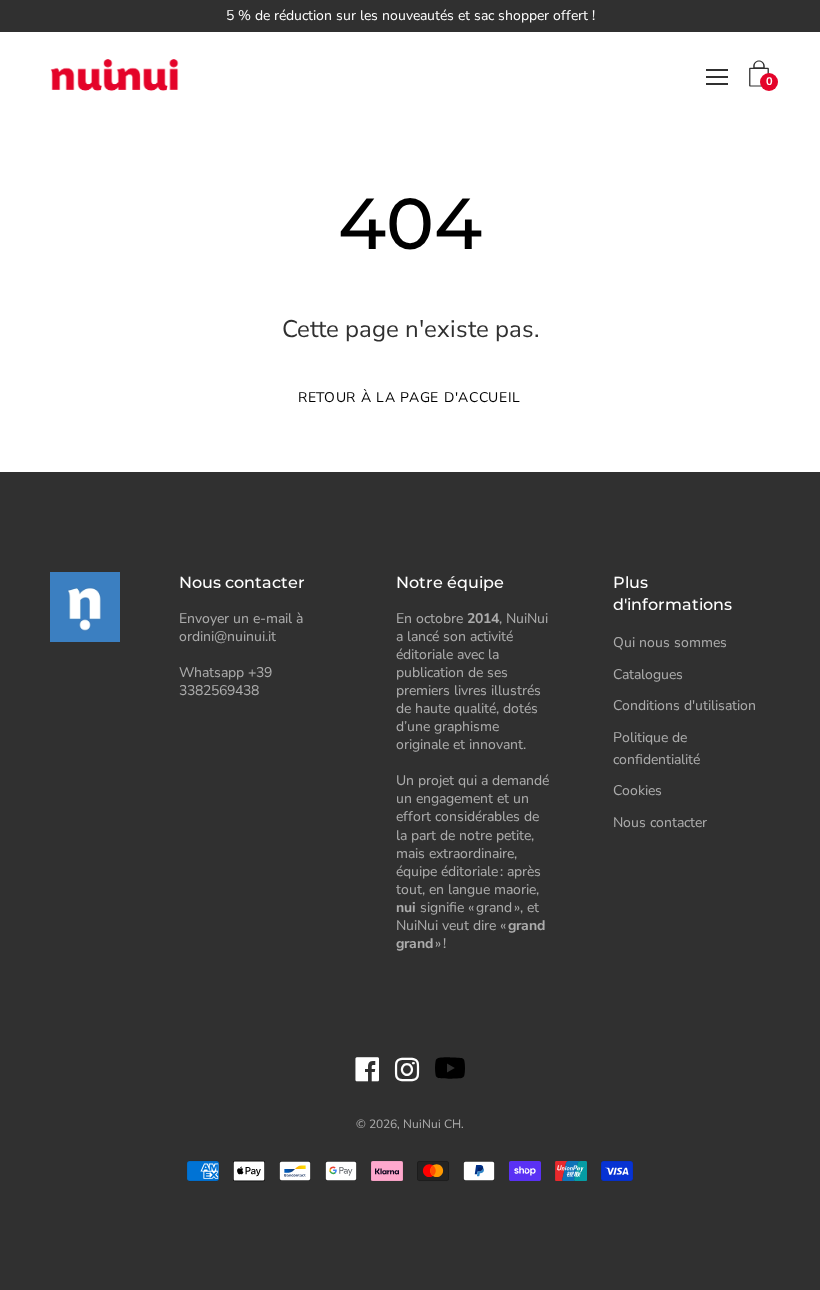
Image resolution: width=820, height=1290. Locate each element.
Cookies (637, 790)
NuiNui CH (432, 1124)
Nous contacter (660, 822)
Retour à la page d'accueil (409, 397)
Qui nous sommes (670, 642)
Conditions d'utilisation (684, 705)
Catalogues (648, 674)
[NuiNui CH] (115, 77)
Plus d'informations (672, 593)
